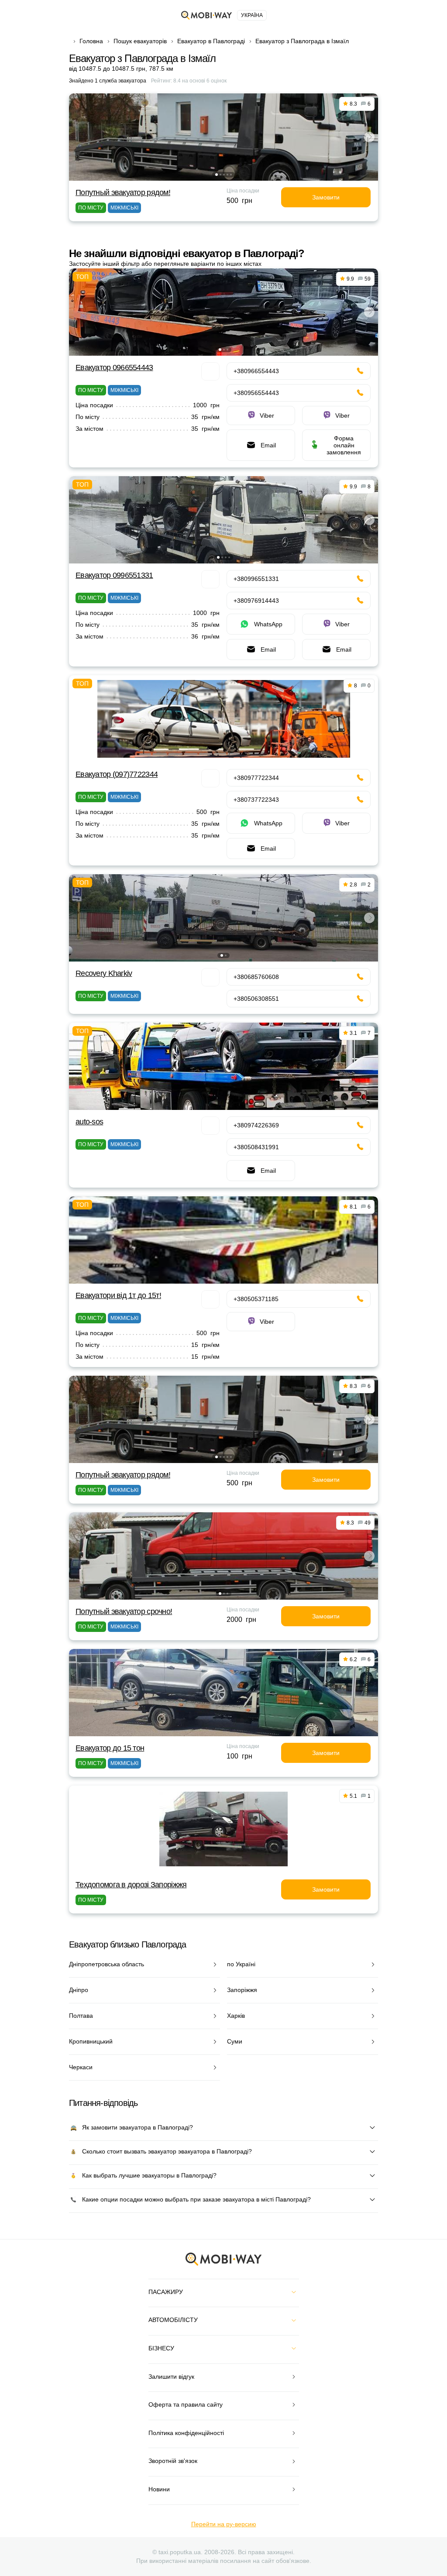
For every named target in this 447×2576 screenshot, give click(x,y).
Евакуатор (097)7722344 (117, 774)
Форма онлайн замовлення (344, 445)
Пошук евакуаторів (140, 41)
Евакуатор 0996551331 (114, 575)
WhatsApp (268, 624)
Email (268, 445)
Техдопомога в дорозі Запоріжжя (131, 1885)
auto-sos (89, 1122)
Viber (267, 416)
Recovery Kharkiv (104, 973)
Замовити (326, 197)
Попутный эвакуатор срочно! (124, 1611)
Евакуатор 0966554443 (114, 368)
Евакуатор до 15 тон (110, 1748)
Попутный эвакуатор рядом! (123, 192)
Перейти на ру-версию (224, 2524)
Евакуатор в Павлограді (211, 41)
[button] (217, 175)
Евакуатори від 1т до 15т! (118, 1295)
